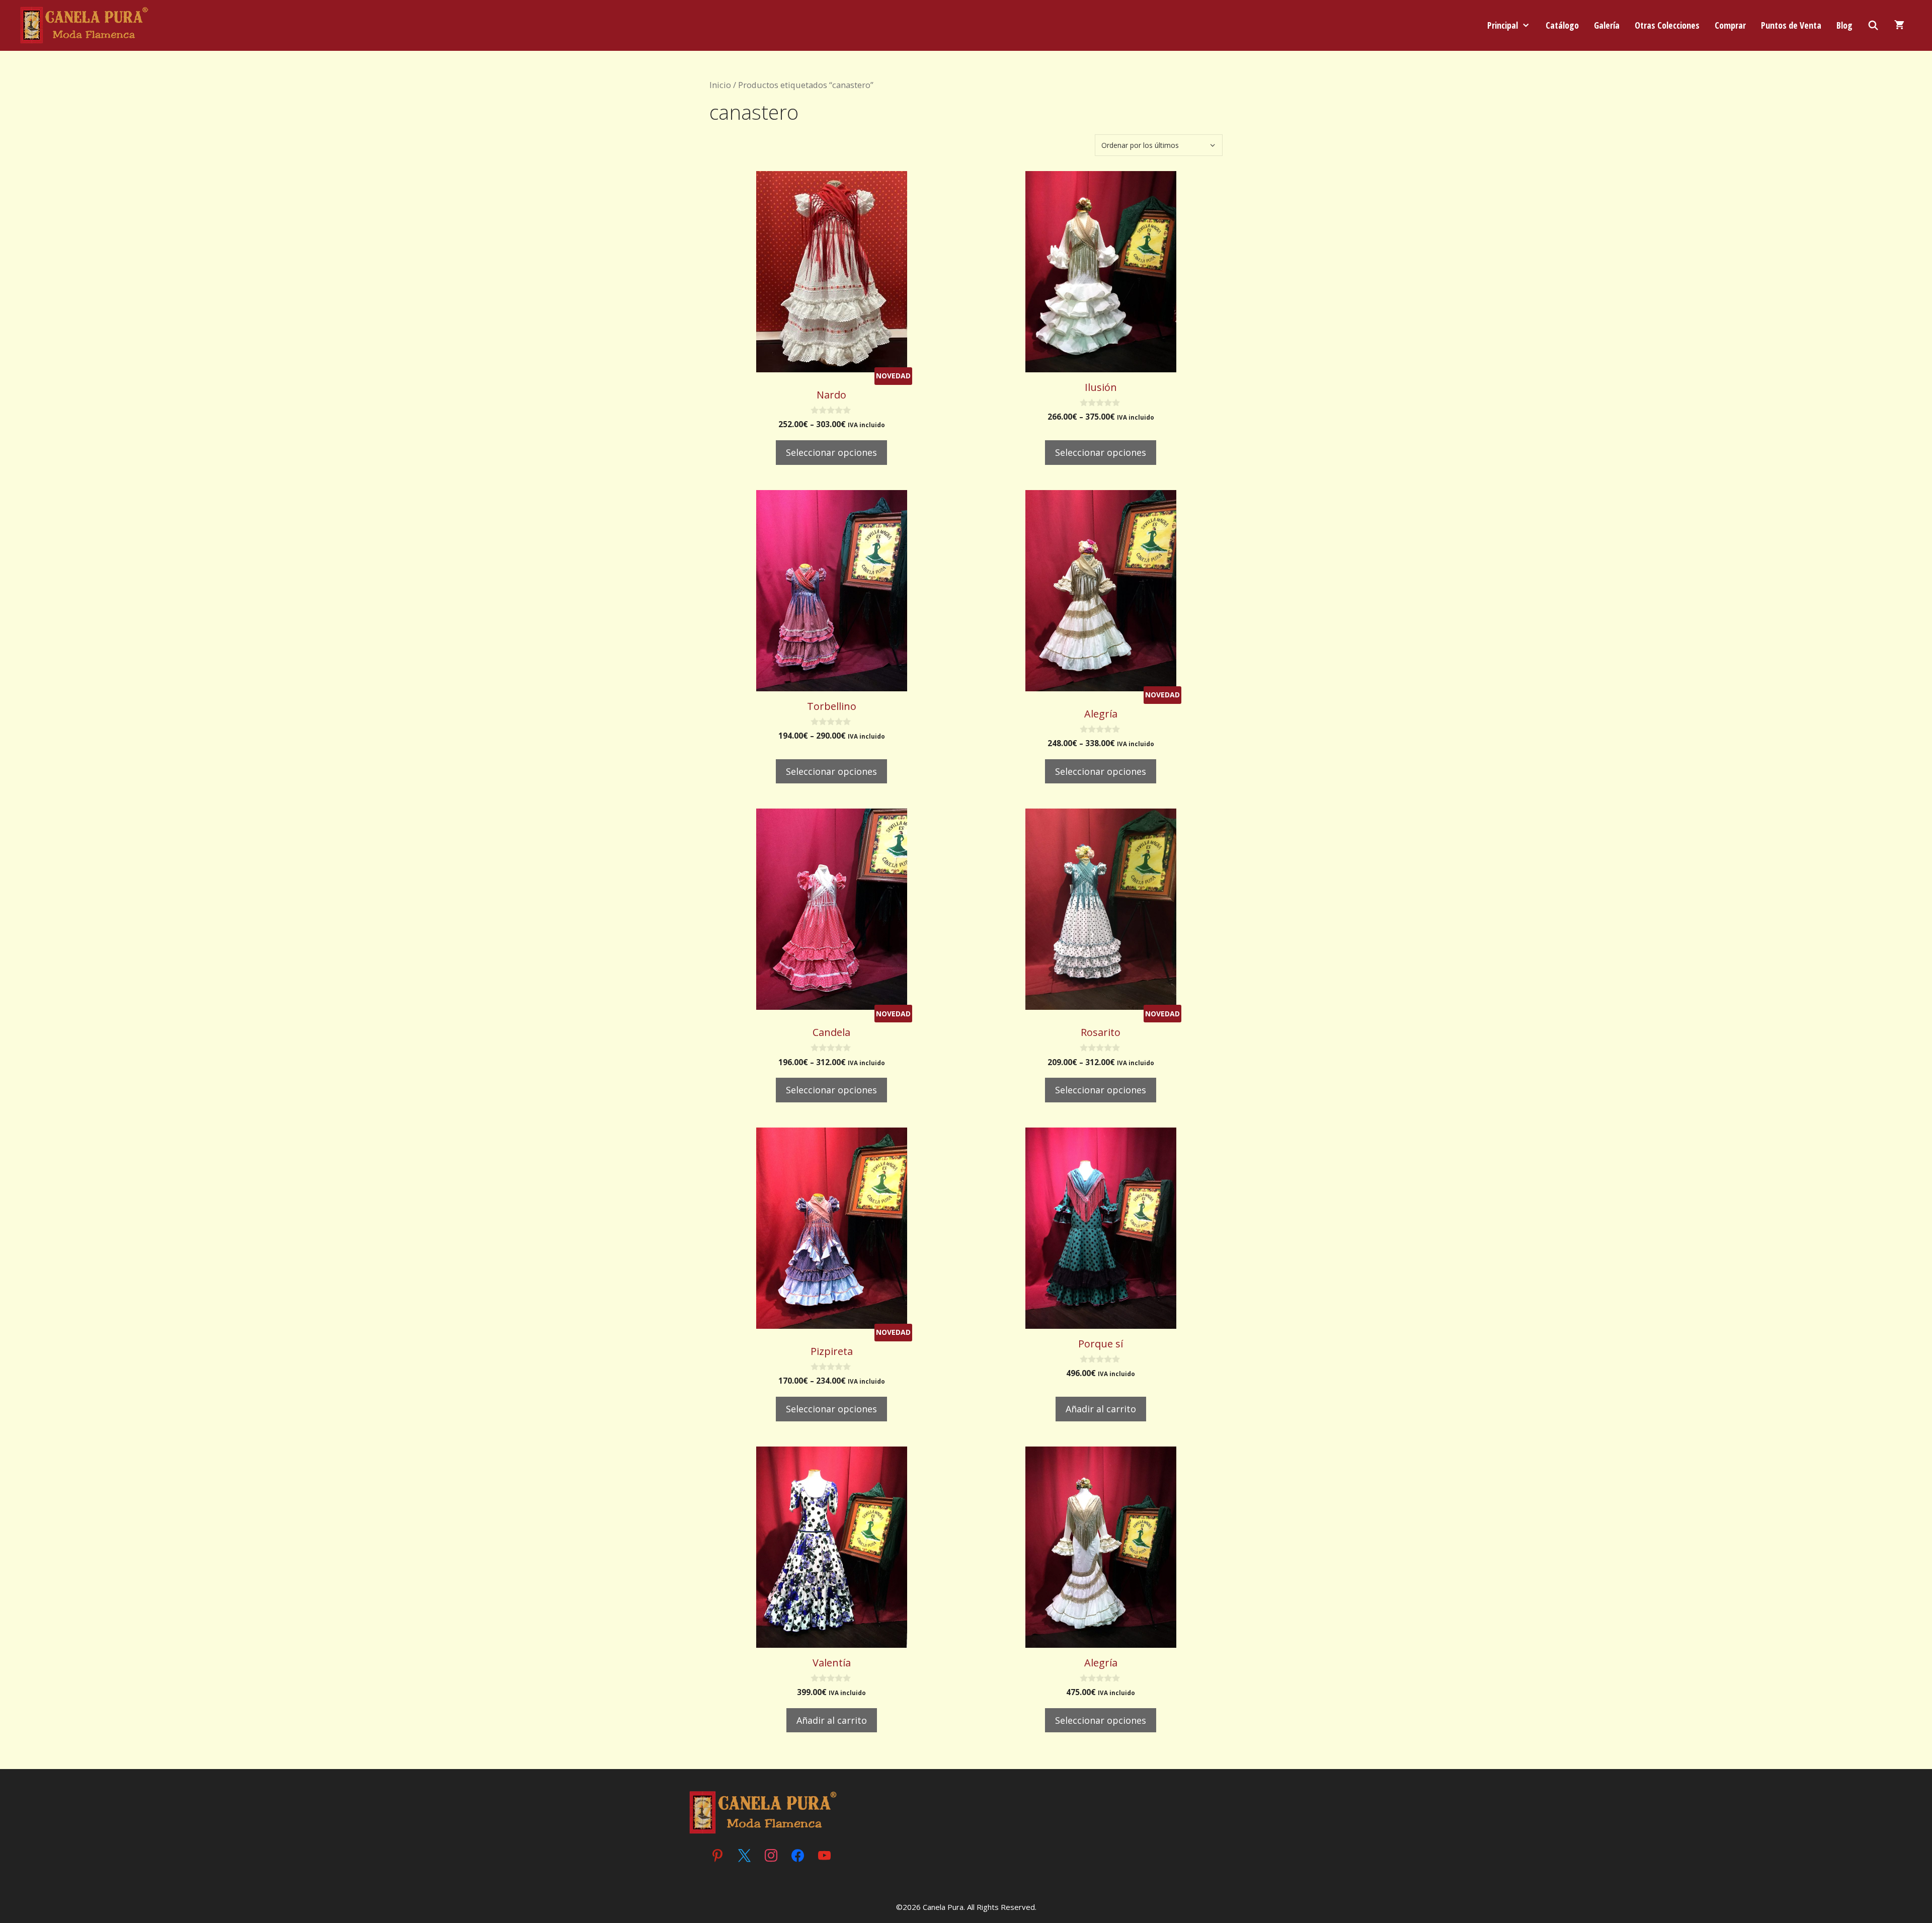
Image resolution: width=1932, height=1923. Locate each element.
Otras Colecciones (1667, 25)
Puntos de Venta (1791, 25)
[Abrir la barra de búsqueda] (1873, 25)
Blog (1844, 25)
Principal (1503, 25)
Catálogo (1562, 25)
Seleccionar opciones (831, 452)
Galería (1607, 25)
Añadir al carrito (1101, 1409)
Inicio (720, 85)
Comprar (1730, 25)
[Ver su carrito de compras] (1899, 25)
